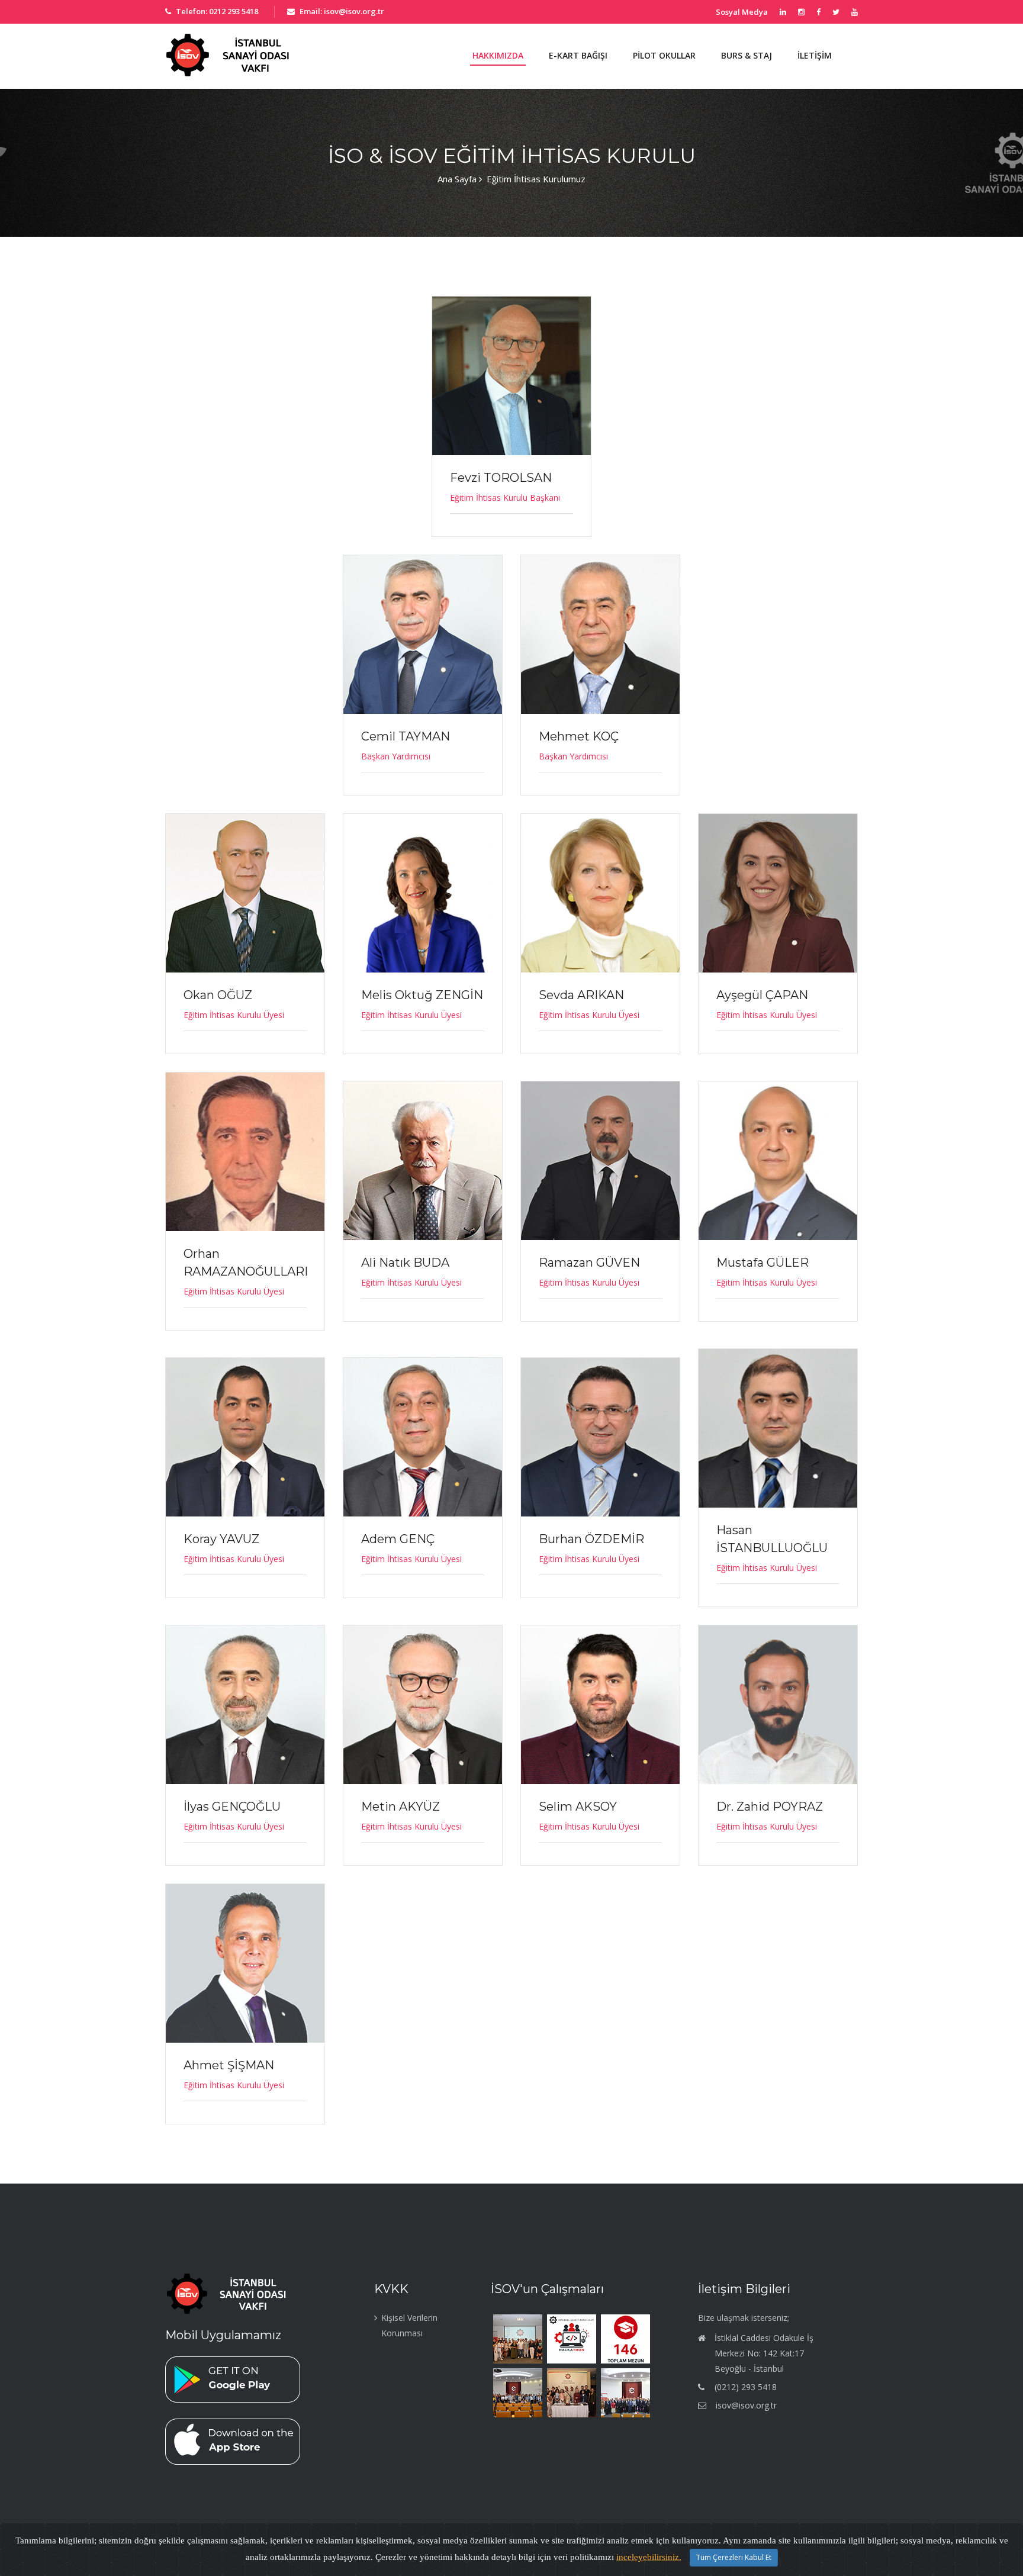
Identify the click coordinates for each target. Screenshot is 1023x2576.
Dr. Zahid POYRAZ (770, 1807)
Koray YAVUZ (221, 1539)
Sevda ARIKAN (581, 995)
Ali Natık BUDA (405, 1263)
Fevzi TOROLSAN (501, 478)
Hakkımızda (498, 55)
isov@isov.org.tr (746, 2405)
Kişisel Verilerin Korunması (409, 2325)
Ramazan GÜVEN (589, 1263)
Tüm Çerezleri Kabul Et (734, 2557)
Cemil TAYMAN (406, 736)
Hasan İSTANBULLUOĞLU (772, 1539)
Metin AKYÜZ (400, 1807)
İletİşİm (815, 55)
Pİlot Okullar (664, 55)
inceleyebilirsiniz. (649, 2557)
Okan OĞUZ (218, 995)
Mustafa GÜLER (763, 1263)
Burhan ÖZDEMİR (591, 1539)
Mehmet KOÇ (579, 736)
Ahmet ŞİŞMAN (229, 2065)
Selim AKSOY (578, 1807)
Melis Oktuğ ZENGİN (422, 995)
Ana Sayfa (457, 179)
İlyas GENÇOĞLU (232, 1807)
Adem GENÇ (398, 1539)
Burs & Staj (747, 55)
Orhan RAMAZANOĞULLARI (246, 1263)
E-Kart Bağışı (578, 55)
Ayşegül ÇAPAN (762, 995)
